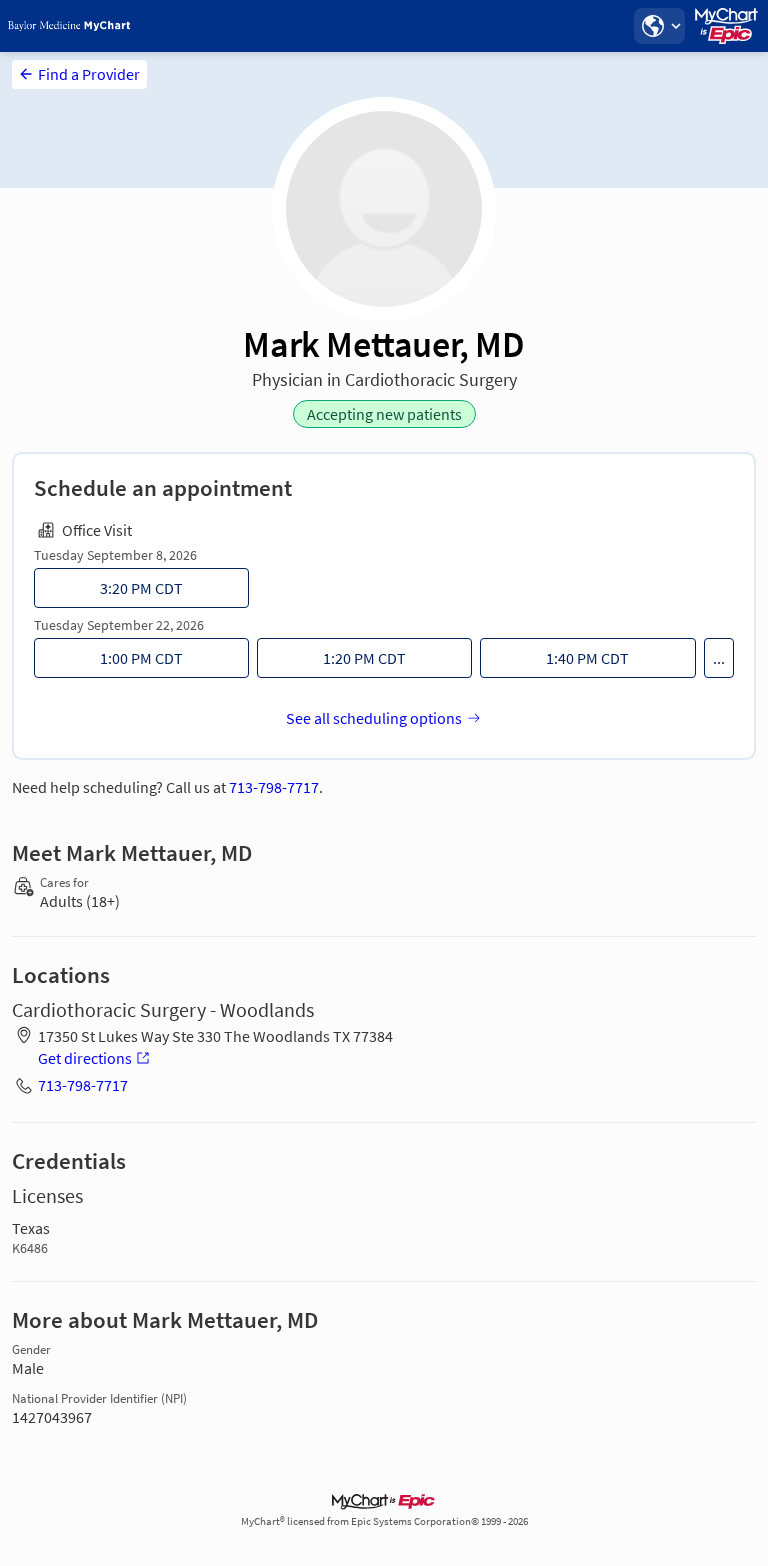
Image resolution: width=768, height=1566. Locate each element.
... (719, 658)
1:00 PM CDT (141, 658)
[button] (659, 26)
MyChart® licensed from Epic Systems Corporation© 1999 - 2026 (384, 1521)
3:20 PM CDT (141, 588)
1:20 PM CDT (364, 658)
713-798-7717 (274, 787)
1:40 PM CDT (587, 658)
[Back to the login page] (69, 26)
